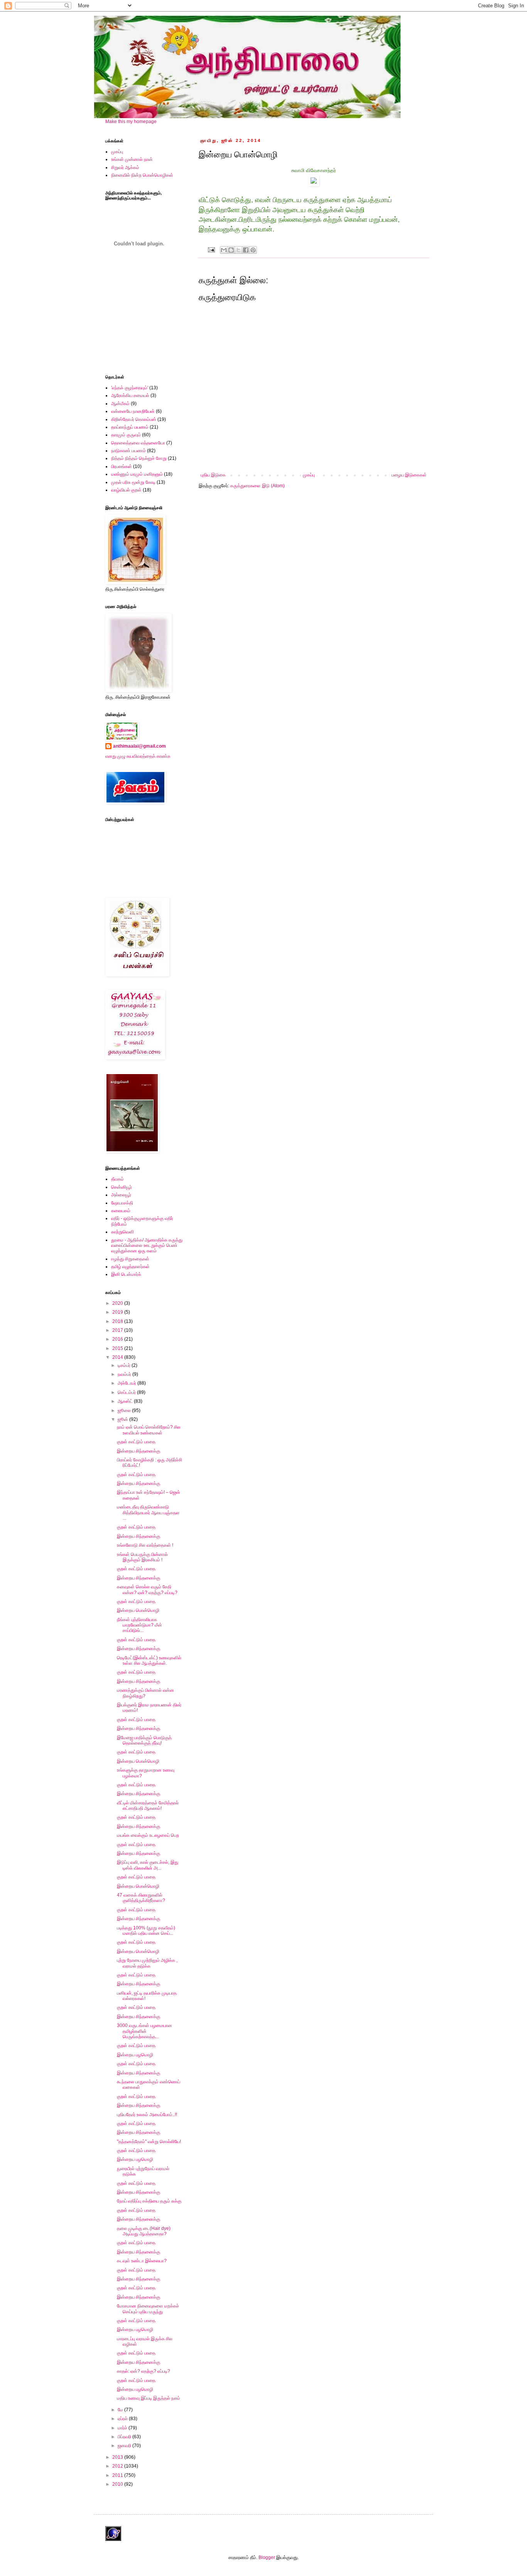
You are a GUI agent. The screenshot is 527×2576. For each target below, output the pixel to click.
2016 (118, 1339)
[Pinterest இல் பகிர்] (253, 250)
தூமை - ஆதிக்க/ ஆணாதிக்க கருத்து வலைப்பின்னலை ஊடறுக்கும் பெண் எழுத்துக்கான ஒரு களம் (147, 1246)
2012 (118, 2466)
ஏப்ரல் (123, 2419)
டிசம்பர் (125, 1365)
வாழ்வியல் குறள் (126, 490)
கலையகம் (121, 1211)
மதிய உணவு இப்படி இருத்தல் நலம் (149, 2398)
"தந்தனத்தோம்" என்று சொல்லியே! (149, 2142)
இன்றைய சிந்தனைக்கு (139, 1451)
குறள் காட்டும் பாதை (136, 1442)
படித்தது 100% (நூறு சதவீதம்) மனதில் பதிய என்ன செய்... (146, 1931)
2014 (118, 1357)
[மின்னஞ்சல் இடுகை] (211, 249)
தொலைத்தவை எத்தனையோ (138, 443)
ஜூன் (123, 1419)
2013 (118, 2457)
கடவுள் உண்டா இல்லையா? (142, 2261)
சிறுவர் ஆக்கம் (125, 167)
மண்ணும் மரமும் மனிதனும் (137, 474)
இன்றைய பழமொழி (135, 2055)
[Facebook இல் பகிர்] (246, 250)
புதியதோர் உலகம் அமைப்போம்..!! (147, 2115)
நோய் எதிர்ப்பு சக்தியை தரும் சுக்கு (149, 2201)
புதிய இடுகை (213, 475)
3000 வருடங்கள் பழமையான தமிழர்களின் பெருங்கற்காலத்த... (144, 2031)
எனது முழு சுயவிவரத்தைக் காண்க (138, 756)
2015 (118, 1348)
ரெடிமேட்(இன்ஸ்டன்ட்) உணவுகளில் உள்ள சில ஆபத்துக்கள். (149, 1660)
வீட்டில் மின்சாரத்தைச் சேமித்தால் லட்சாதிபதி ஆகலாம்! (148, 1806)
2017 (118, 1330)
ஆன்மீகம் (120, 404)
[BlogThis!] (231, 250)
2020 (118, 1303)
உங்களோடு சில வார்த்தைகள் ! (145, 1545)
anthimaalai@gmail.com (139, 746)
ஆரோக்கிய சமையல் (130, 395)
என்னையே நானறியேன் (133, 411)
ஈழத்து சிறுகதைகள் (130, 1259)
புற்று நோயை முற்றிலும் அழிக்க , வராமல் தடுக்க (147, 1963)
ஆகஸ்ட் (126, 1401)
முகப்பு (309, 475)
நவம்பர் (125, 1374)
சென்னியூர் (122, 1187)
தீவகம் (117, 1179)
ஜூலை (125, 1410)
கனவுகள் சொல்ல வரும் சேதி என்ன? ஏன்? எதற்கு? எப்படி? (147, 1590)
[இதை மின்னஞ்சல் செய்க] (224, 250)
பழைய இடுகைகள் (409, 475)
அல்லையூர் (121, 1195)
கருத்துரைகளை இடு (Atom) (258, 486)
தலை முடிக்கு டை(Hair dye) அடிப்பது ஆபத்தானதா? (144, 2231)
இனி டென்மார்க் (126, 1274)
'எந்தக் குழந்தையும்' (130, 388)
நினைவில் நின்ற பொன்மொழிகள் (142, 175)
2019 (118, 1312)
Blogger (267, 2557)
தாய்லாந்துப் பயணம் (130, 427)
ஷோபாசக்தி (122, 1203)
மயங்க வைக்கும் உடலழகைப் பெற (148, 1835)
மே (121, 2410)
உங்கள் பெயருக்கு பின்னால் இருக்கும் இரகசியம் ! (142, 1557)
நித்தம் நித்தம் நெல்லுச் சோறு (139, 458)
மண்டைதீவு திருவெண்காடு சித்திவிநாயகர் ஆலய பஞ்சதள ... (148, 1513)
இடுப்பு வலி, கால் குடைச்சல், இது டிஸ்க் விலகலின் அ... (148, 1865)
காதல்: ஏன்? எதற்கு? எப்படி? (144, 2371)
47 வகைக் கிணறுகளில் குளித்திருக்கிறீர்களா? (141, 1898)
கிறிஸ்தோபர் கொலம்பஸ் (134, 419)
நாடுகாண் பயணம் (128, 451)
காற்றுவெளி (122, 1232)
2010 (118, 2484)
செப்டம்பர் (127, 1392)
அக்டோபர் (128, 1383)
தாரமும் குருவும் (126, 435)
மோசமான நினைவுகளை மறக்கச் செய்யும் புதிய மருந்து (148, 2309)
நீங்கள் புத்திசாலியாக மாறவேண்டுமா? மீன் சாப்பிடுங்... (139, 1625)
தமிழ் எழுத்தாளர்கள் (130, 1267)
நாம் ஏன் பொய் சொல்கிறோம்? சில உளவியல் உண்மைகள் (149, 1430)
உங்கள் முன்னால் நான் (132, 159)
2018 (118, 1321)
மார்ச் (123, 2428)
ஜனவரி (125, 2446)
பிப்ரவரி (125, 2437)
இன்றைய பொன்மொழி (138, 1610)
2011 (118, 2475)
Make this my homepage (131, 122)
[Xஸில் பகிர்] (238, 250)
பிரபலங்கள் (122, 466)
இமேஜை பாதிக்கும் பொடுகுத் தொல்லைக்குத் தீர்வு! (144, 1740)
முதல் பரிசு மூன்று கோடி (133, 482)
